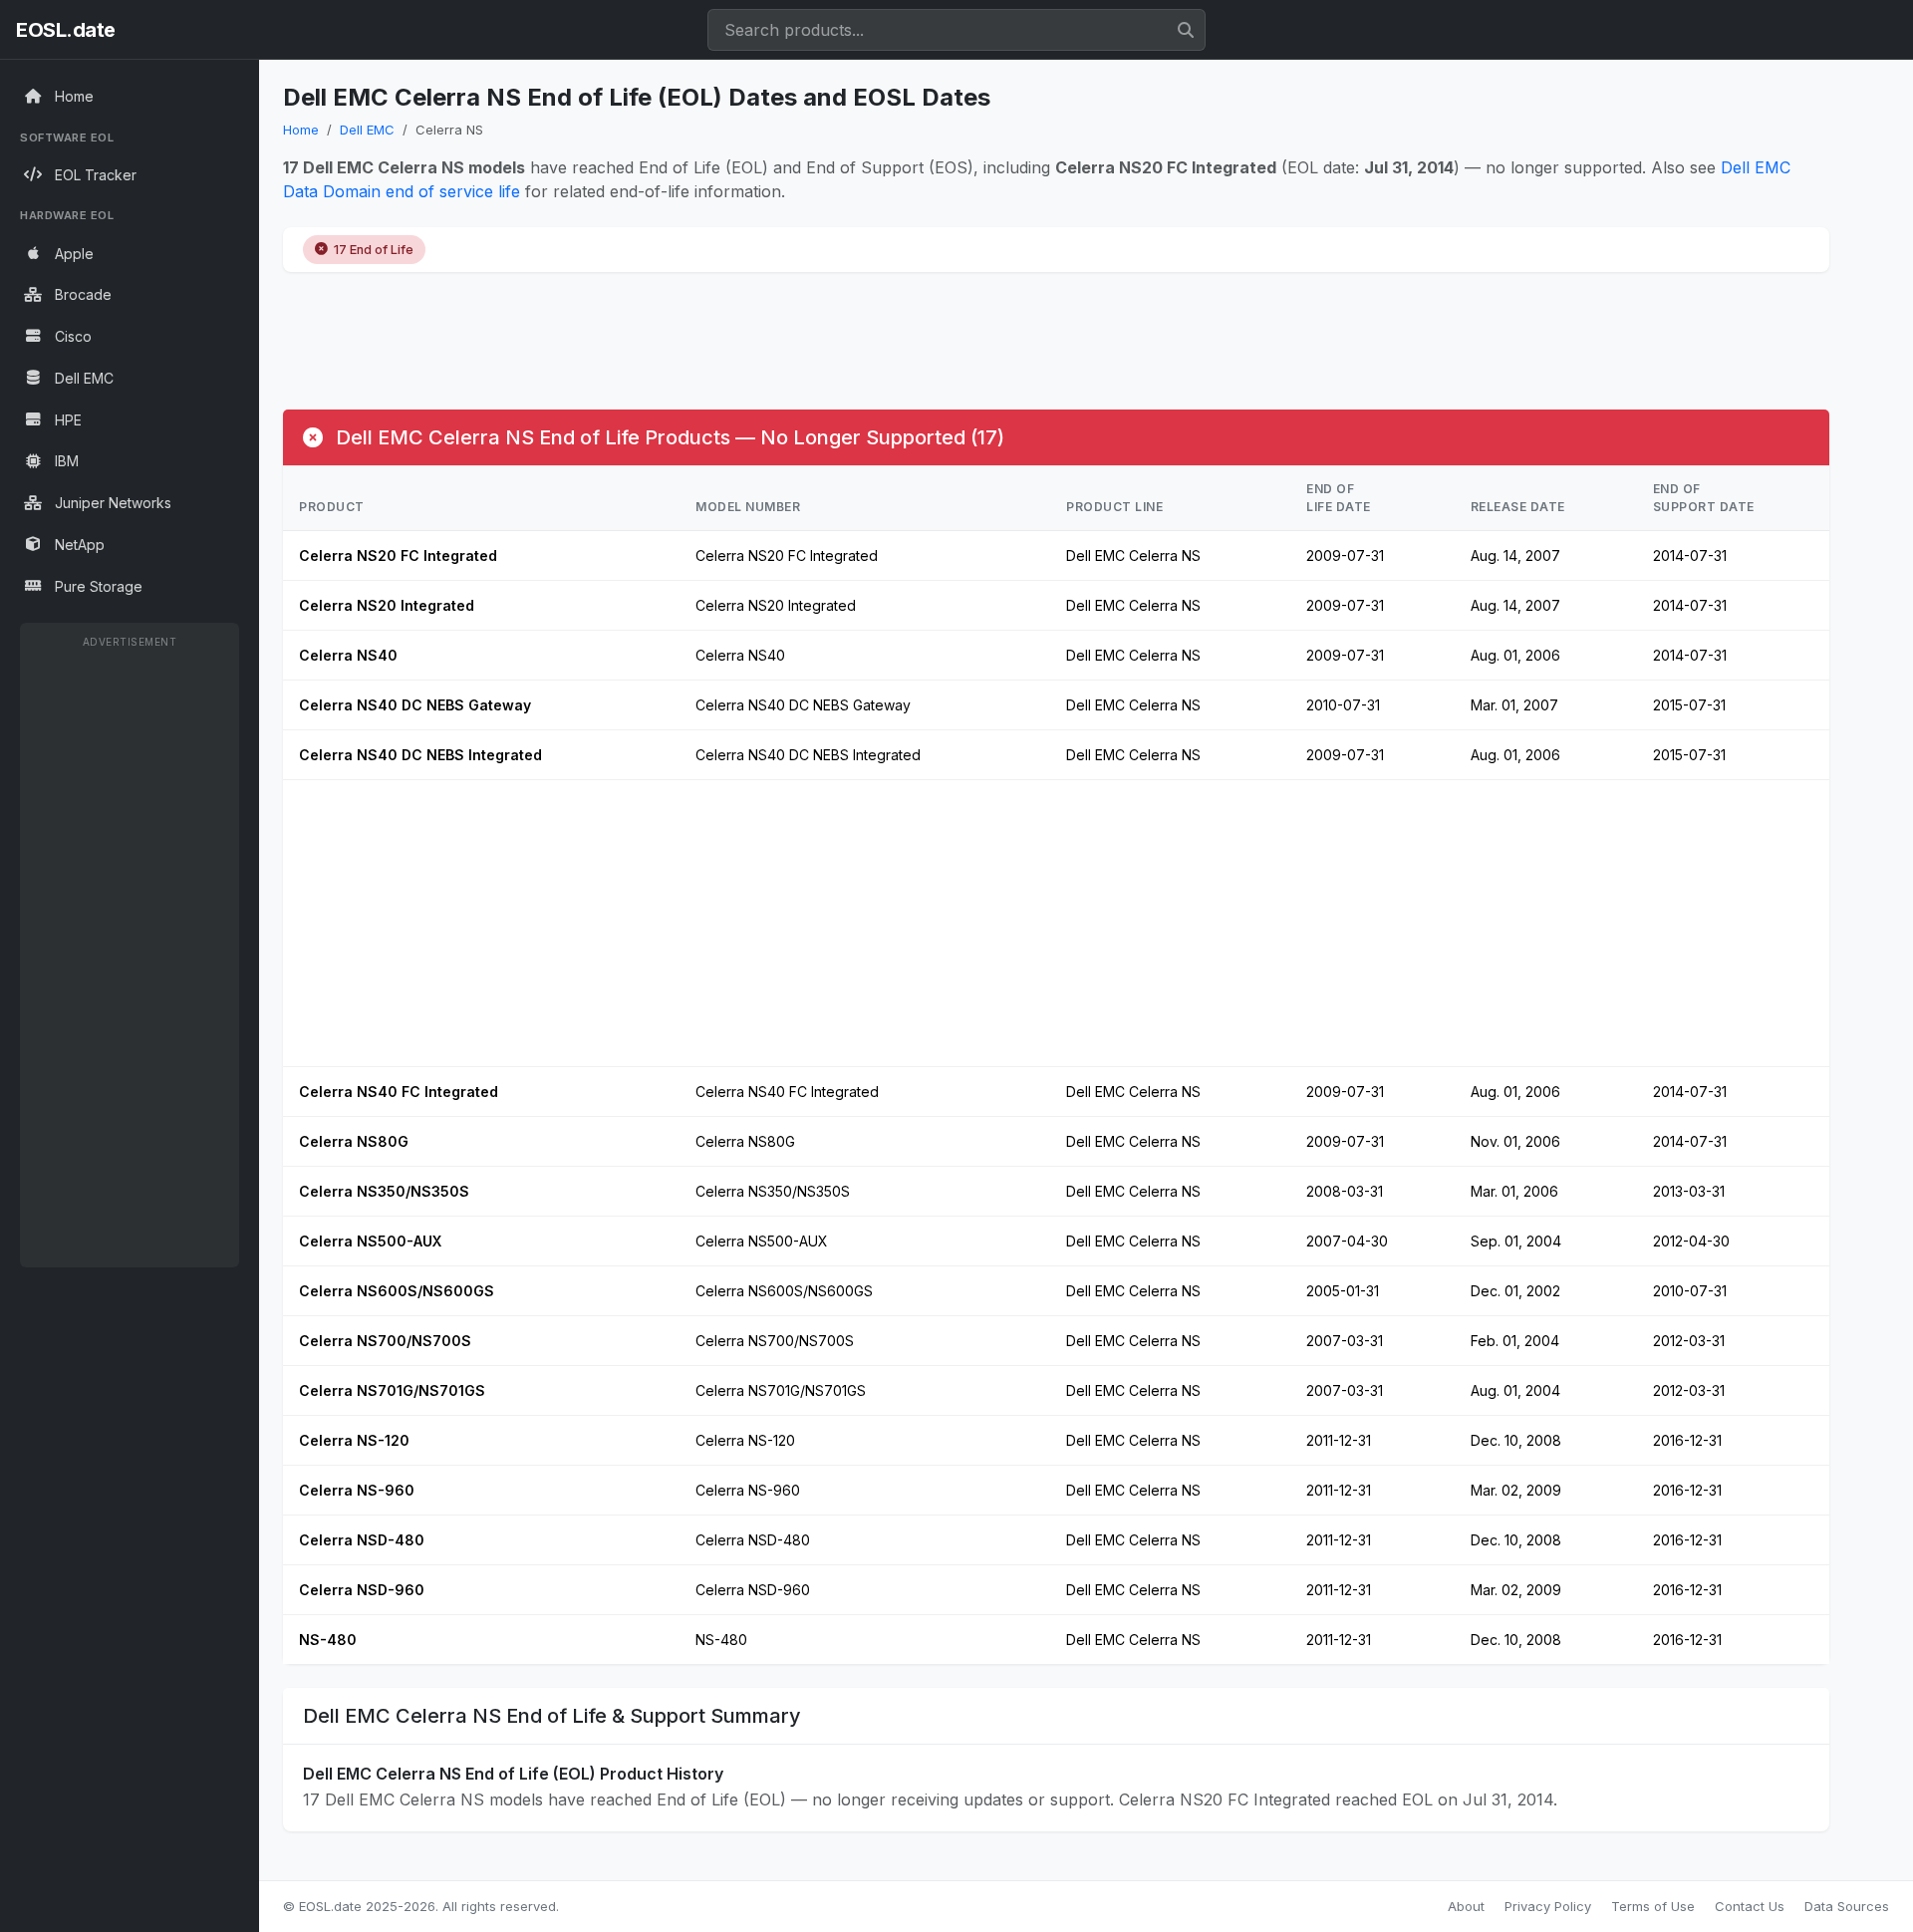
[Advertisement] (130, 957)
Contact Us (1750, 1906)
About (1466, 1906)
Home (301, 130)
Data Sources (1847, 1906)
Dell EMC (367, 130)
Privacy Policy (1548, 1906)
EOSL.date (66, 30)
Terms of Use (1653, 1906)
